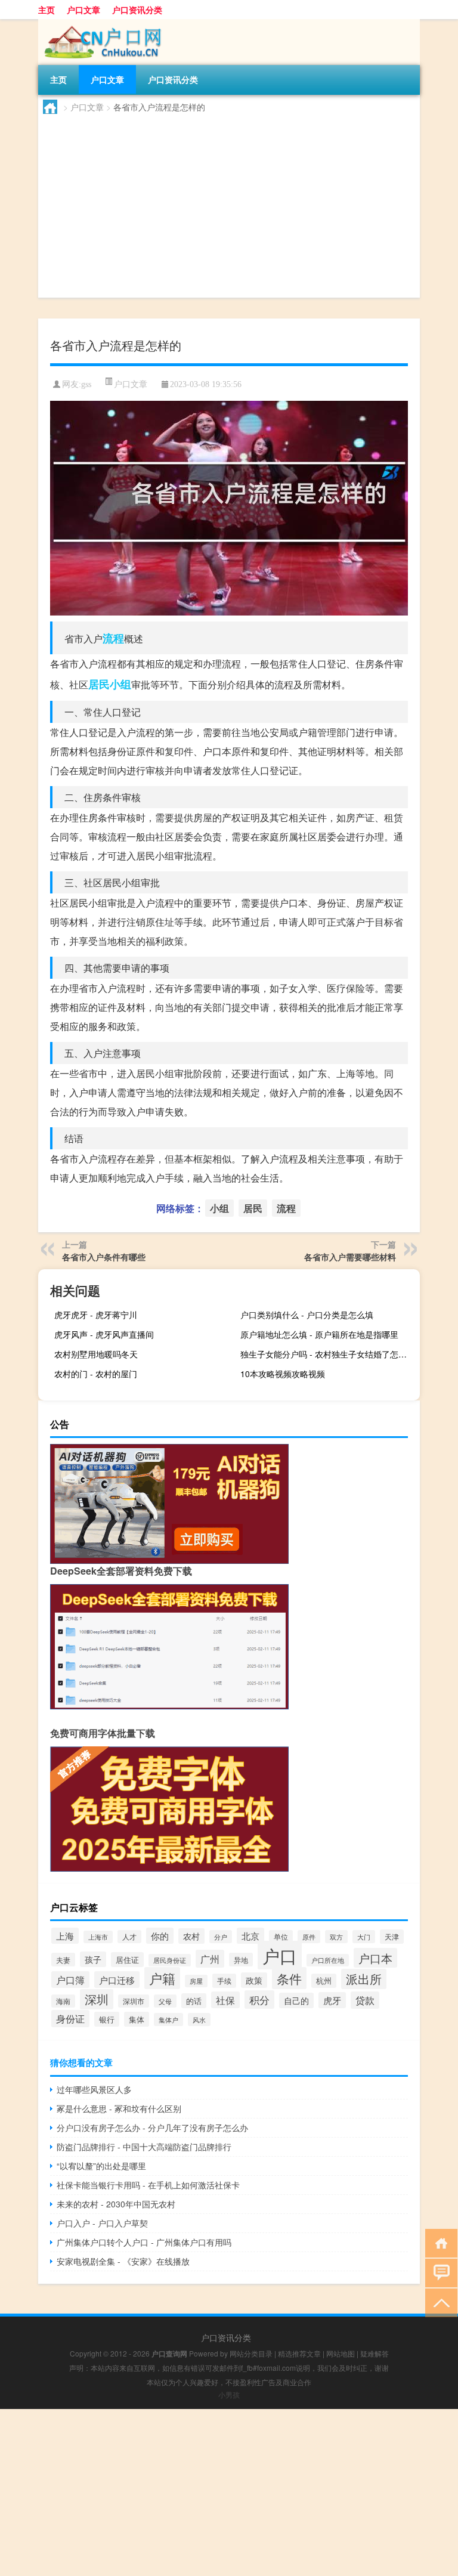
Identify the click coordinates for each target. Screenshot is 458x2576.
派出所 (364, 1979)
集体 (137, 2019)
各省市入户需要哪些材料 (350, 1257)
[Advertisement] (229, 203)
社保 (225, 2000)
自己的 (296, 2000)
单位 (281, 1937)
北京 (250, 1936)
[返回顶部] (439, 2302)
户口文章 (83, 10)
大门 (364, 1937)
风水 (199, 2020)
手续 (224, 1981)
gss (86, 384)
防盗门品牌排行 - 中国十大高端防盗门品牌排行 (144, 2147)
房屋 (196, 1981)
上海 (65, 1936)
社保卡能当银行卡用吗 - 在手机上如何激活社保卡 (148, 2185)
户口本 (375, 1958)
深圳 (97, 1999)
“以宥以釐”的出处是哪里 (101, 2166)
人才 (129, 1937)
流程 (113, 638)
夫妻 (63, 1960)
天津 (392, 1937)
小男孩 (229, 2394)
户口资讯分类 (137, 10)
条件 (289, 1978)
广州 (210, 1959)
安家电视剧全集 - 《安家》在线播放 (123, 2261)
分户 (221, 1937)
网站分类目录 (251, 2353)
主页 (47, 10)
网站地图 (341, 2353)
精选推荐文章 (299, 2353)
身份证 (70, 2019)
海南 (63, 2001)
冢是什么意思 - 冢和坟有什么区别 (119, 2108)
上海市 (98, 1937)
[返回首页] (439, 2242)
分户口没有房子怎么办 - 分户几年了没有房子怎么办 (152, 2127)
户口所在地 (328, 1960)
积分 (259, 2000)
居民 (99, 684)
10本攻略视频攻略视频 (283, 1374)
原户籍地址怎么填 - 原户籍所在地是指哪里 (319, 1334)
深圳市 (134, 2001)
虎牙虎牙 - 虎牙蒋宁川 (96, 1315)
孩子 (93, 1959)
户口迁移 (117, 1980)
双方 (336, 1937)
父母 (165, 2001)
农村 (191, 1936)
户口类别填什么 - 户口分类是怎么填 (307, 1315)
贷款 (365, 2000)
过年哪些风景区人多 (94, 2089)
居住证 (127, 1960)
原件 (309, 1937)
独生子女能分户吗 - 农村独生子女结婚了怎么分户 (329, 1354)
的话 (194, 2001)
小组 (120, 684)
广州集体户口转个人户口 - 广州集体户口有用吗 (144, 2242)
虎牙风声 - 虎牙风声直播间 (104, 1334)
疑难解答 (375, 2353)
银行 (107, 2019)
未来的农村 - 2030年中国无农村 (116, 2204)
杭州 (324, 1981)
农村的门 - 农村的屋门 (96, 1374)
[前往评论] (439, 2272)
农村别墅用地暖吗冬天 (96, 1354)
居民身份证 (170, 1960)
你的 (160, 1936)
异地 (241, 1960)
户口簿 (70, 1980)
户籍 (162, 1978)
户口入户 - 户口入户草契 (102, 2223)
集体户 (168, 2020)
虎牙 (332, 2000)
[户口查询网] (101, 23)
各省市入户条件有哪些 (104, 1257)
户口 (280, 1955)
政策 (254, 1980)
